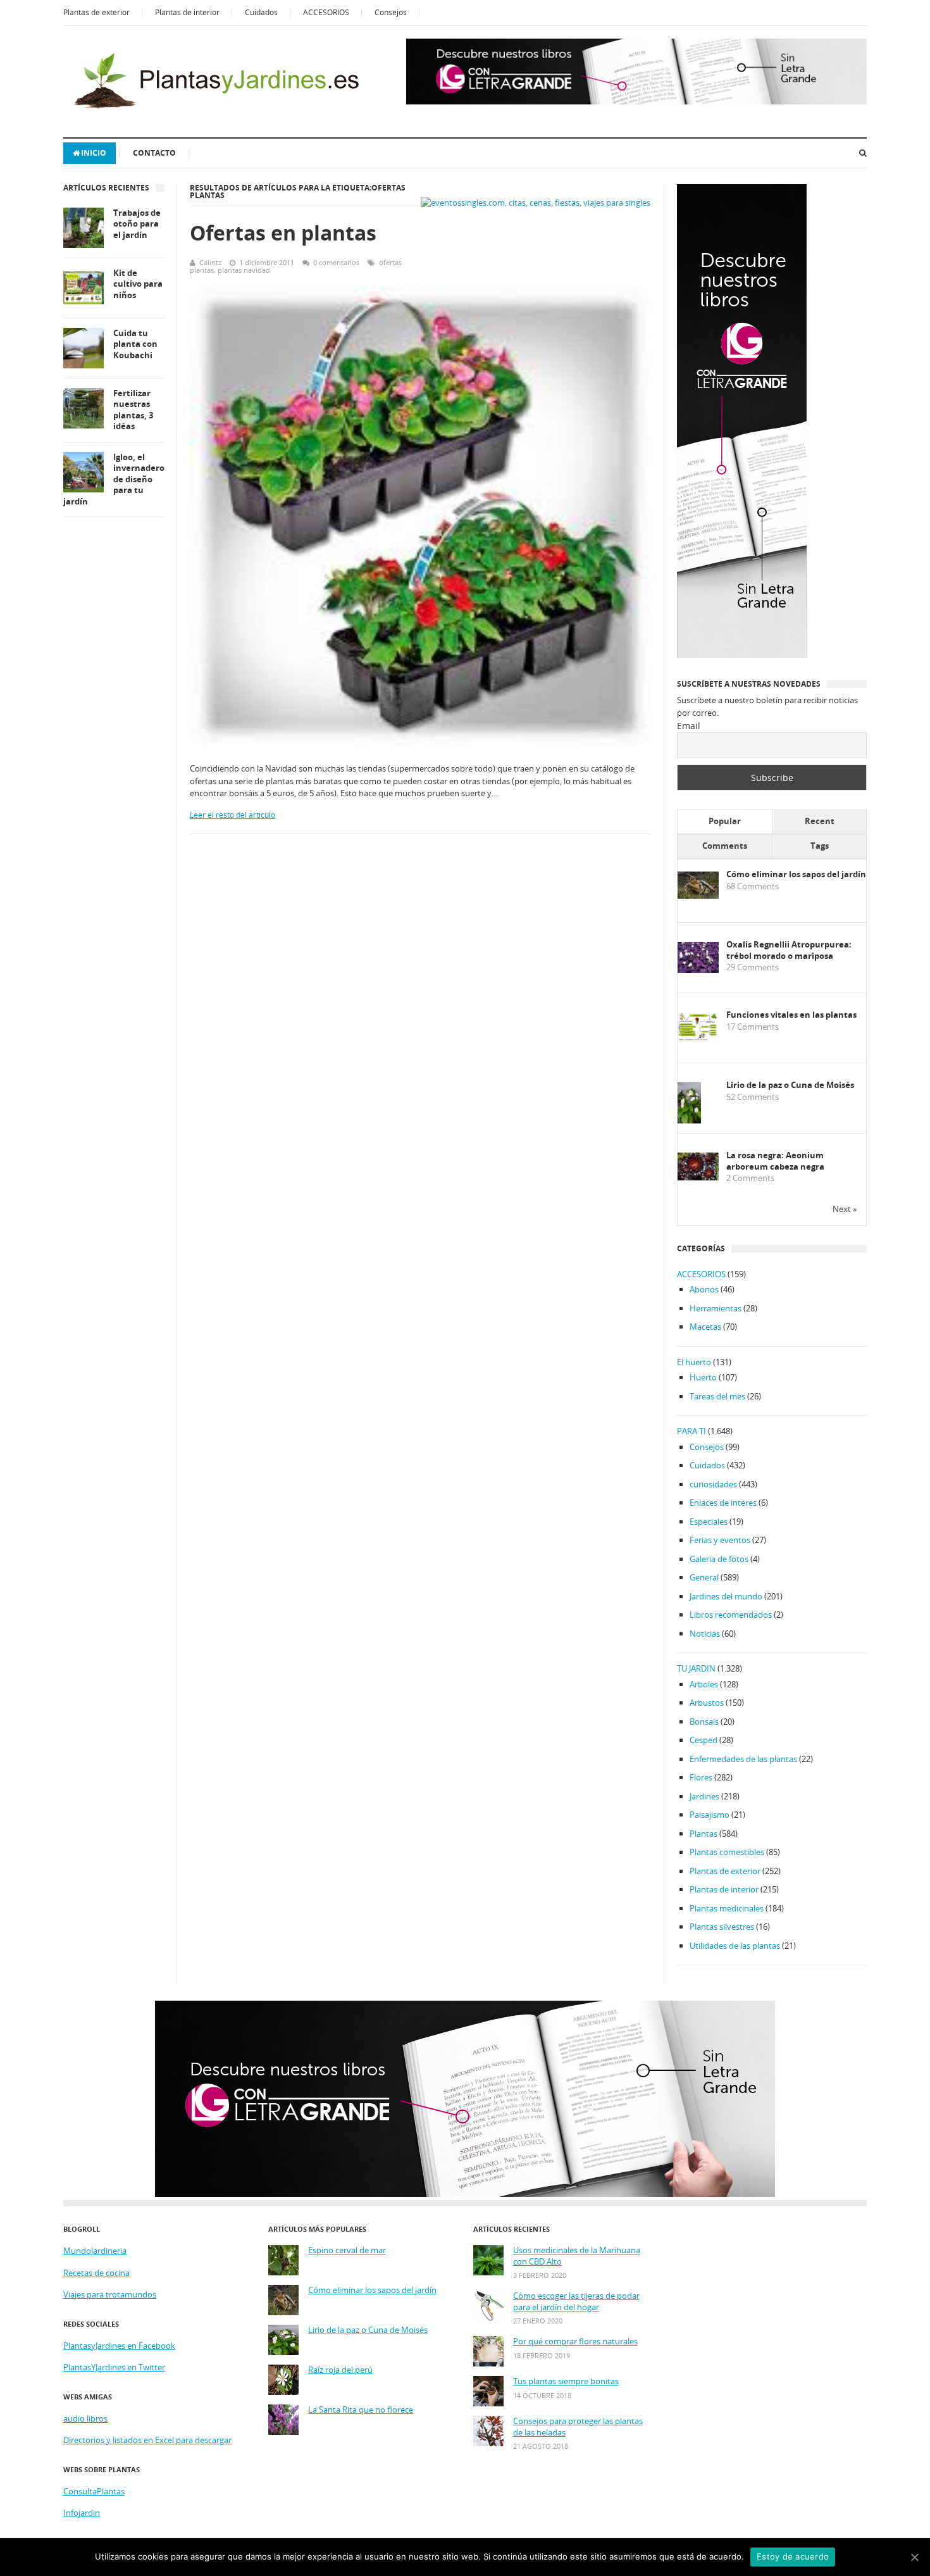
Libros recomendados (731, 1615)
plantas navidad (244, 270)
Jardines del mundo (726, 1596)
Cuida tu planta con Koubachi (135, 344)
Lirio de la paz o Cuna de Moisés (790, 1085)
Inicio (94, 153)
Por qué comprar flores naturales (575, 2342)
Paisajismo (710, 1815)
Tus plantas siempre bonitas (566, 2381)
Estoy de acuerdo (793, 2556)
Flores (701, 1777)
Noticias (705, 1634)
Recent (820, 821)
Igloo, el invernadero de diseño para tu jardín (114, 479)
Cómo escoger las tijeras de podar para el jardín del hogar (576, 2302)
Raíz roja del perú (340, 2370)
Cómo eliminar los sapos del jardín (796, 874)
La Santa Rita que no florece (361, 2410)
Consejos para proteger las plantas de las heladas (578, 2427)
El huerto (694, 1362)
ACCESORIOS (326, 12)
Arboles (704, 1684)
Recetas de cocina (96, 2273)
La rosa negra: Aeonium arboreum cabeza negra (775, 1161)
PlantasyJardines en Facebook (119, 2346)
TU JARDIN (696, 1668)
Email (689, 726)
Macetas (705, 1327)
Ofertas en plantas (283, 233)
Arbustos (707, 1703)
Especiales (709, 1522)
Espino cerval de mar (347, 2250)
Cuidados (261, 12)
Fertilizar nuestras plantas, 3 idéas (133, 410)
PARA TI (691, 1431)
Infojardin (82, 2513)
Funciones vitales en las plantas (791, 1015)
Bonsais (704, 1722)
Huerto (703, 1377)
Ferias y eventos (720, 1540)
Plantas (704, 1834)
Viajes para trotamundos (110, 2294)
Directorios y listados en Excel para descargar (147, 2440)
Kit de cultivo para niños (138, 284)
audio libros (85, 2418)
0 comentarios (336, 262)
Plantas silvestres (722, 1927)
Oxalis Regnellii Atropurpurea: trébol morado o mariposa (789, 950)
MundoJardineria (95, 2251)
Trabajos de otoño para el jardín (137, 224)
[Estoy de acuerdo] (914, 2557)
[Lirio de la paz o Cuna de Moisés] (689, 1121)
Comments (725, 846)
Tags (820, 846)
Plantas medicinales (727, 1908)
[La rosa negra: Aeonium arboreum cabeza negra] (698, 1177)
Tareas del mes (717, 1396)
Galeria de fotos (719, 1559)
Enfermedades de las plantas (743, 1759)
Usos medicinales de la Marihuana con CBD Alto (577, 2256)
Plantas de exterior (96, 12)
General (704, 1577)
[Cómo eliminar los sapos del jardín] (698, 896)
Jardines (704, 1796)
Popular (725, 821)
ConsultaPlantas (94, 2491)
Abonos (704, 1289)
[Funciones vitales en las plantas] (698, 1038)
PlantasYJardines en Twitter (114, 2367)
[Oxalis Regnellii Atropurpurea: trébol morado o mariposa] (698, 970)
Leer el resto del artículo (232, 815)
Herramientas (716, 1308)
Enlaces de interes (723, 1503)
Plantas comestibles (727, 1852)
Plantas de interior (187, 12)
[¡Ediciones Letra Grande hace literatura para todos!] (636, 101)
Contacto (154, 153)
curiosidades (713, 1484)
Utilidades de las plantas (735, 1946)
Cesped (704, 1740)
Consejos (391, 12)
